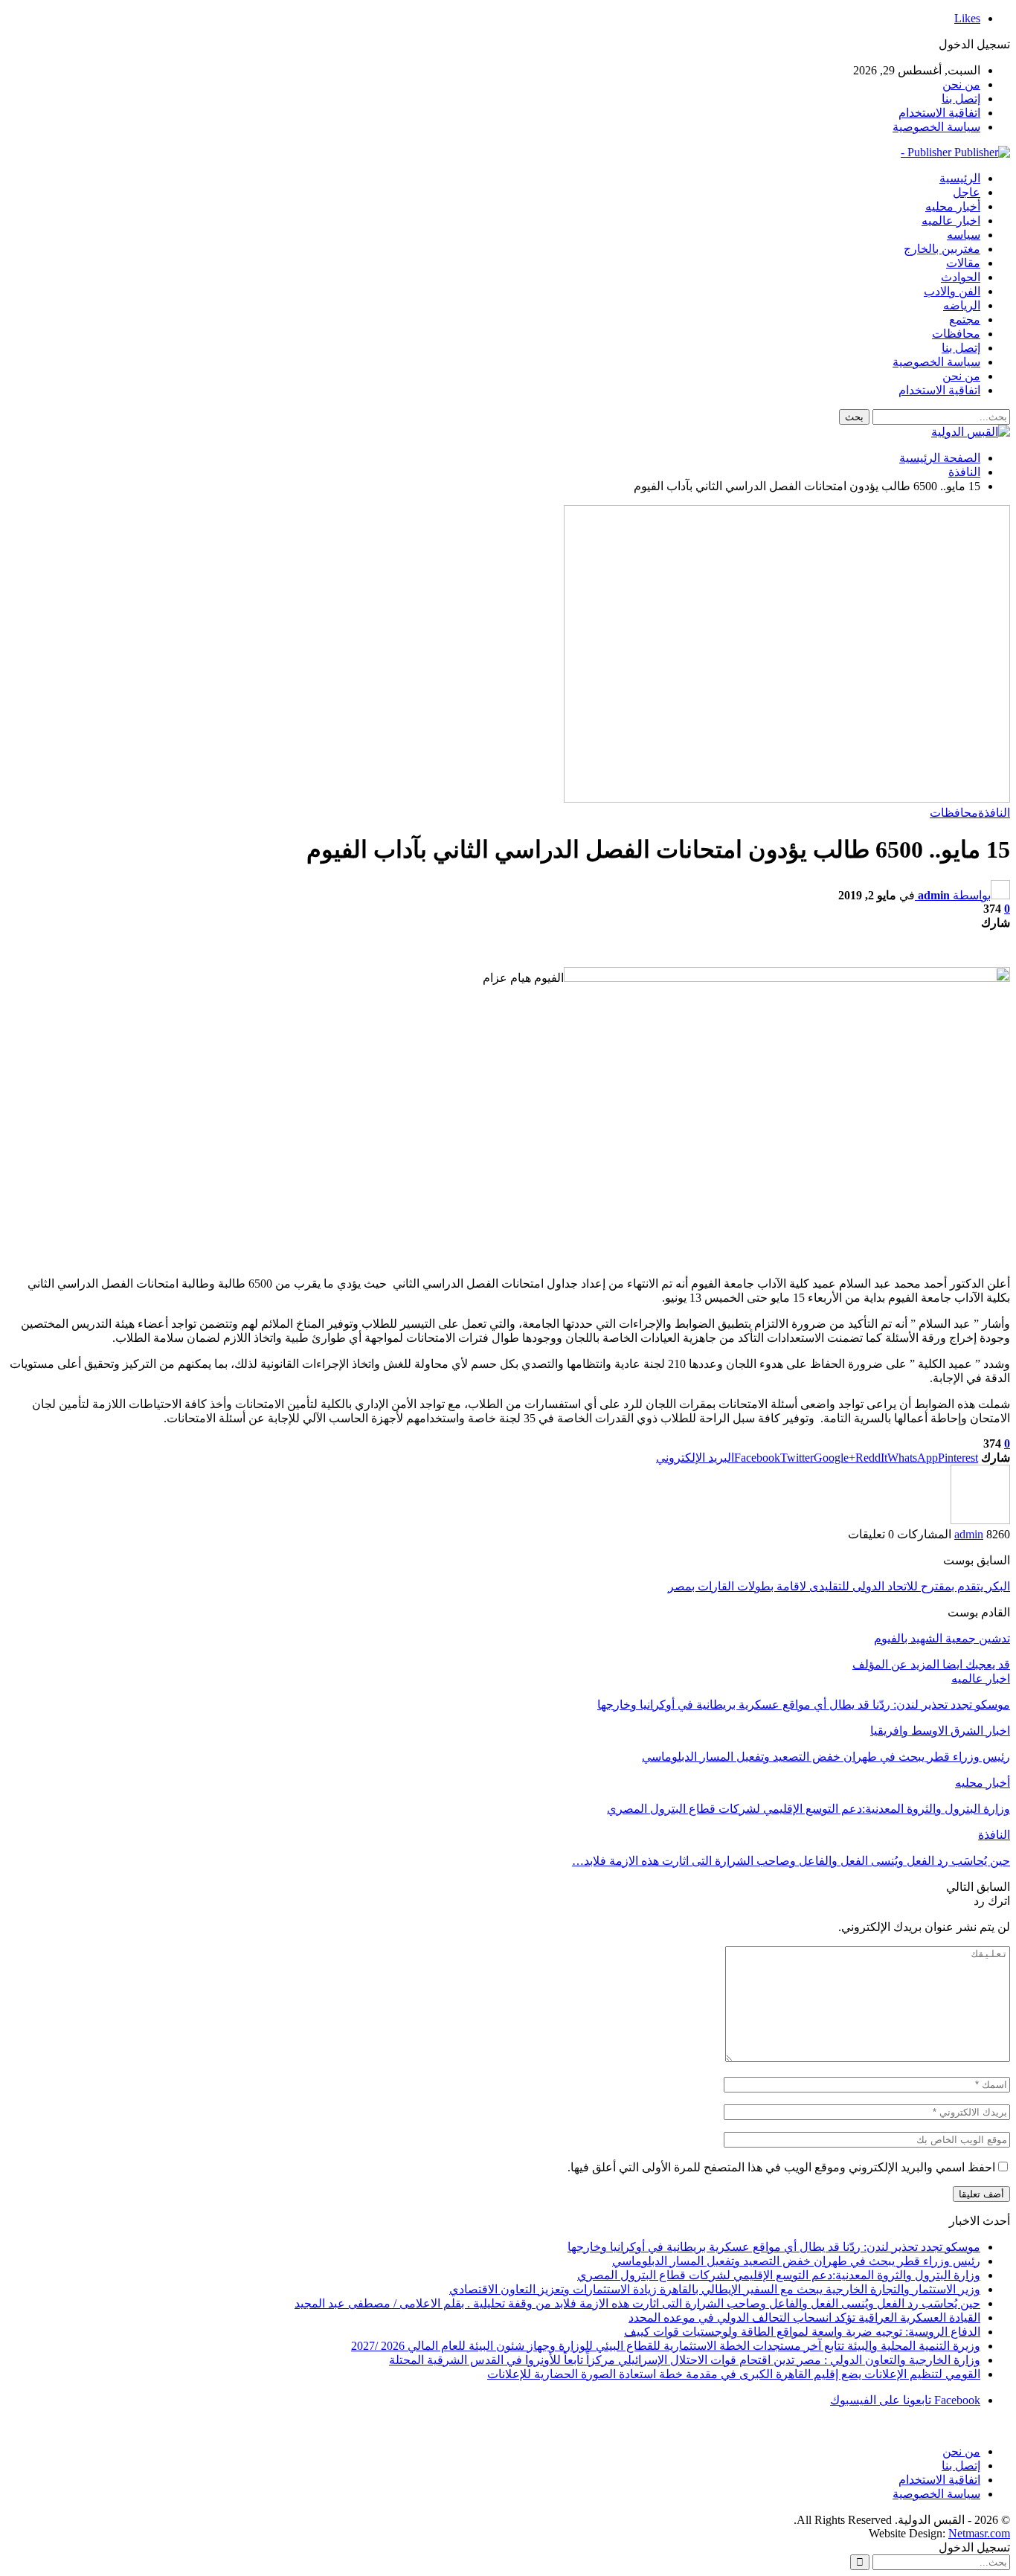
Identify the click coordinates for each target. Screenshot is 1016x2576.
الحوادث (961, 277)
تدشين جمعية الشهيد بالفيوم (942, 1638)
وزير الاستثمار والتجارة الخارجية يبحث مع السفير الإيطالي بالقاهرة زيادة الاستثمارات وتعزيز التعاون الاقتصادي (715, 2289)
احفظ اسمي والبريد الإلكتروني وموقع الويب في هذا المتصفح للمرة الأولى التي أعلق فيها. (781, 2167)
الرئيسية (960, 178)
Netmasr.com (979, 2533)
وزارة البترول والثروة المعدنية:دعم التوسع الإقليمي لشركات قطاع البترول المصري (779, 2275)
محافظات (956, 334)
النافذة (994, 813)
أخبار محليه (953, 206)
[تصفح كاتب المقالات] (980, 1520)
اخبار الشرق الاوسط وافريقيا (940, 1731)
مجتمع (965, 319)
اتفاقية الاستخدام (939, 113)
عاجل (967, 192)
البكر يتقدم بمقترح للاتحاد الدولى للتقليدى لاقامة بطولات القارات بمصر (839, 1586)
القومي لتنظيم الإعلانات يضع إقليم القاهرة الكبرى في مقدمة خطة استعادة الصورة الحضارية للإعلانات (734, 2374)
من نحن (961, 84)
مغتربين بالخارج (942, 249)
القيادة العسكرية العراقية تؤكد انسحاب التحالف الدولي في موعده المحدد (804, 2318)
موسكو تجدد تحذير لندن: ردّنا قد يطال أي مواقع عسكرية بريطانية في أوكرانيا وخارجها (774, 2247)
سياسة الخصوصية (936, 127)
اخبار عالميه (951, 221)
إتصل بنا (961, 99)
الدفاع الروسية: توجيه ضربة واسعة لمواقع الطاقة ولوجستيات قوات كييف (802, 2332)
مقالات (963, 263)
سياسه (964, 235)
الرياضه (962, 305)
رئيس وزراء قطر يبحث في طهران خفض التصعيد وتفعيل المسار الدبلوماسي (796, 2261)
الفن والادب (952, 291)
